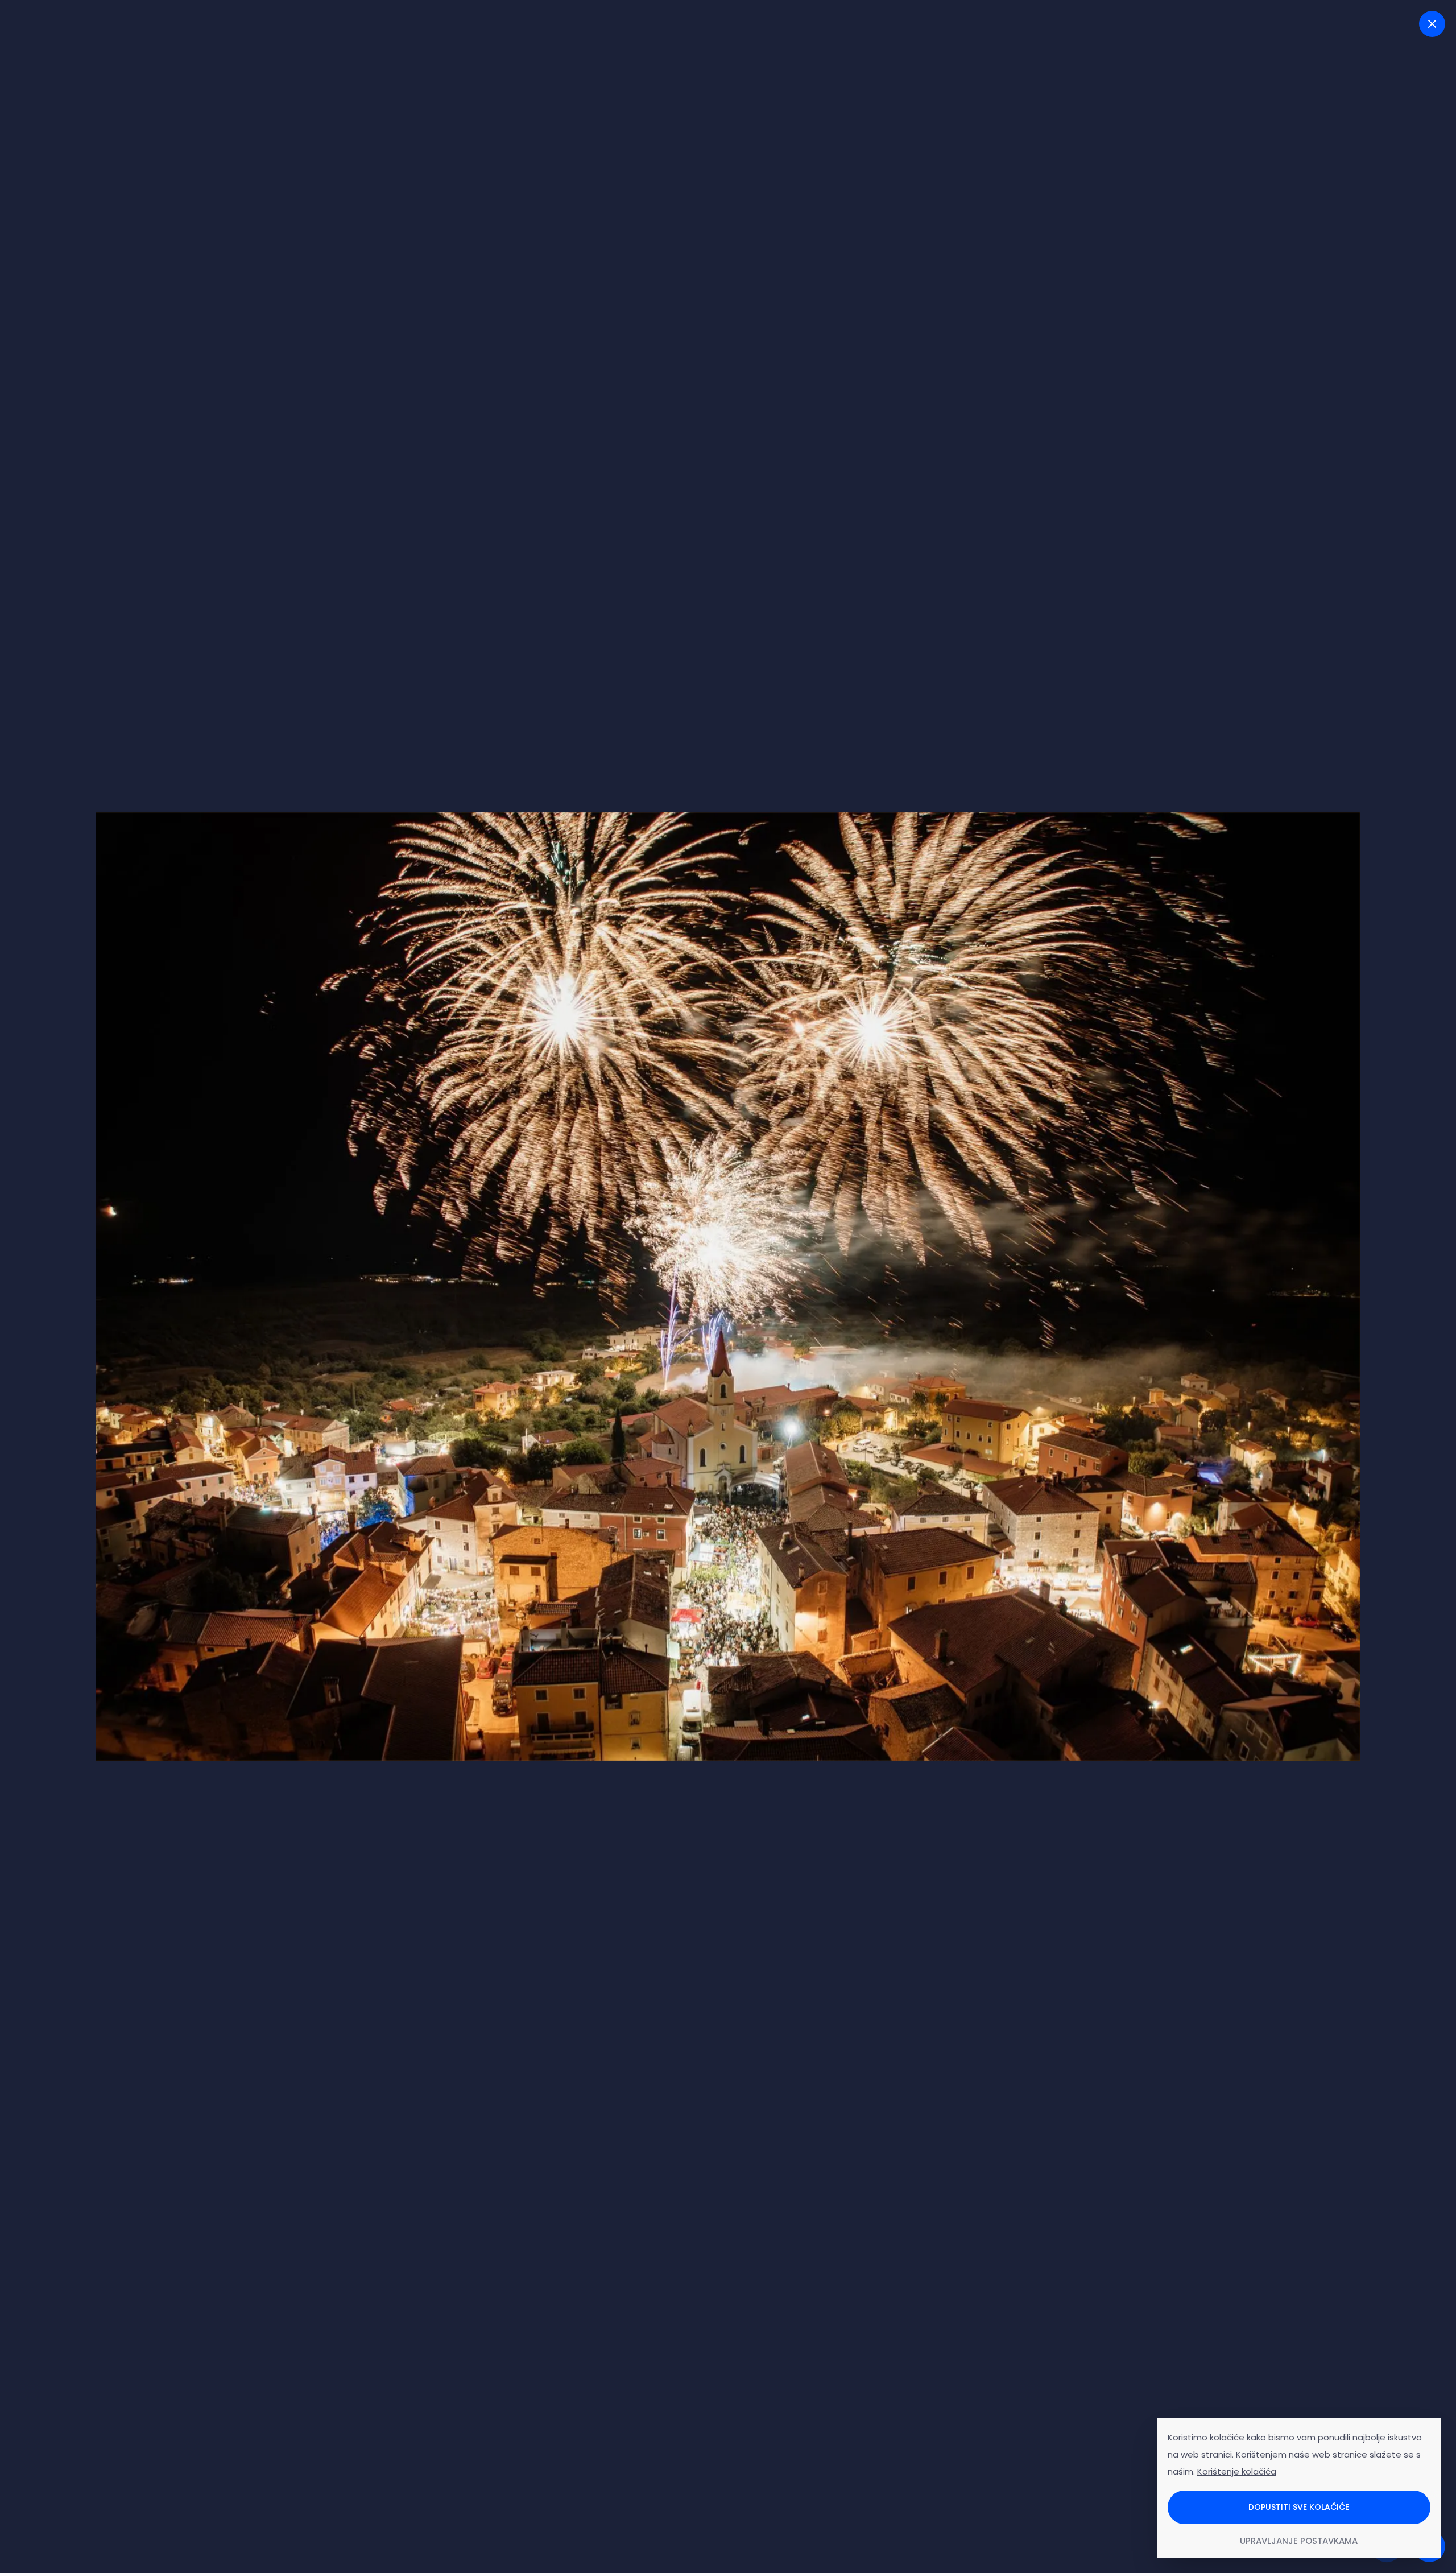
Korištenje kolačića (1237, 2471)
